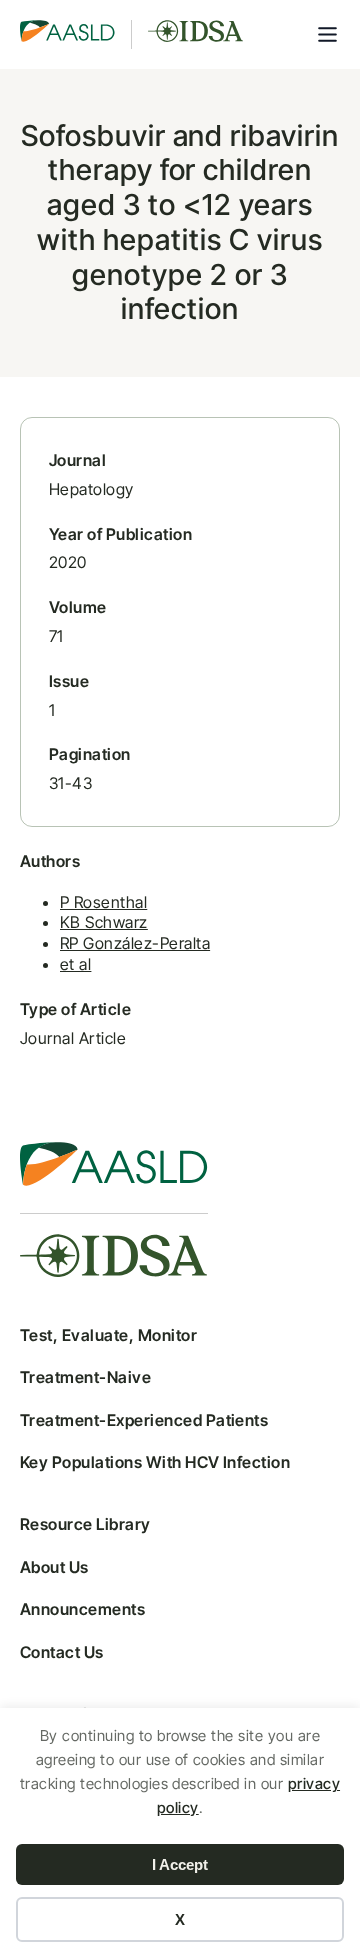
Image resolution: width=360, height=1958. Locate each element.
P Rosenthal (103, 902)
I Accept (180, 1864)
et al (75, 964)
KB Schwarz (104, 922)
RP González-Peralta (135, 943)
